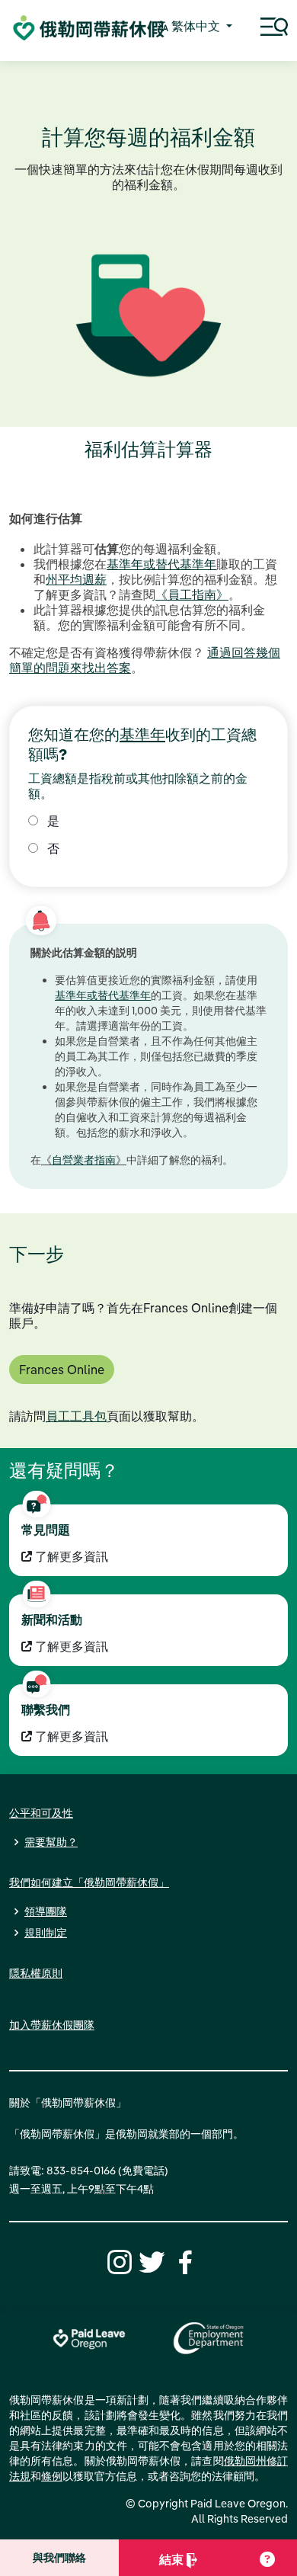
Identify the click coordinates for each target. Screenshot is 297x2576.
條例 (52, 2476)
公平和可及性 (41, 1813)
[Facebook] (183, 2260)
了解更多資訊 (70, 1556)
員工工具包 (76, 1416)
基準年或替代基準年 (161, 564)
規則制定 (46, 1933)
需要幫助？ (51, 1842)
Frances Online (62, 1370)
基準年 (142, 734)
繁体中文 (196, 26)
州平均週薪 (76, 579)
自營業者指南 (84, 1160)
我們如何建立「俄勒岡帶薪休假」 (89, 1882)
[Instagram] (117, 2260)
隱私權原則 (36, 1973)
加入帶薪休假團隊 (52, 2025)
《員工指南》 (192, 594)
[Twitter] (150, 2260)
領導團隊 (46, 1911)
